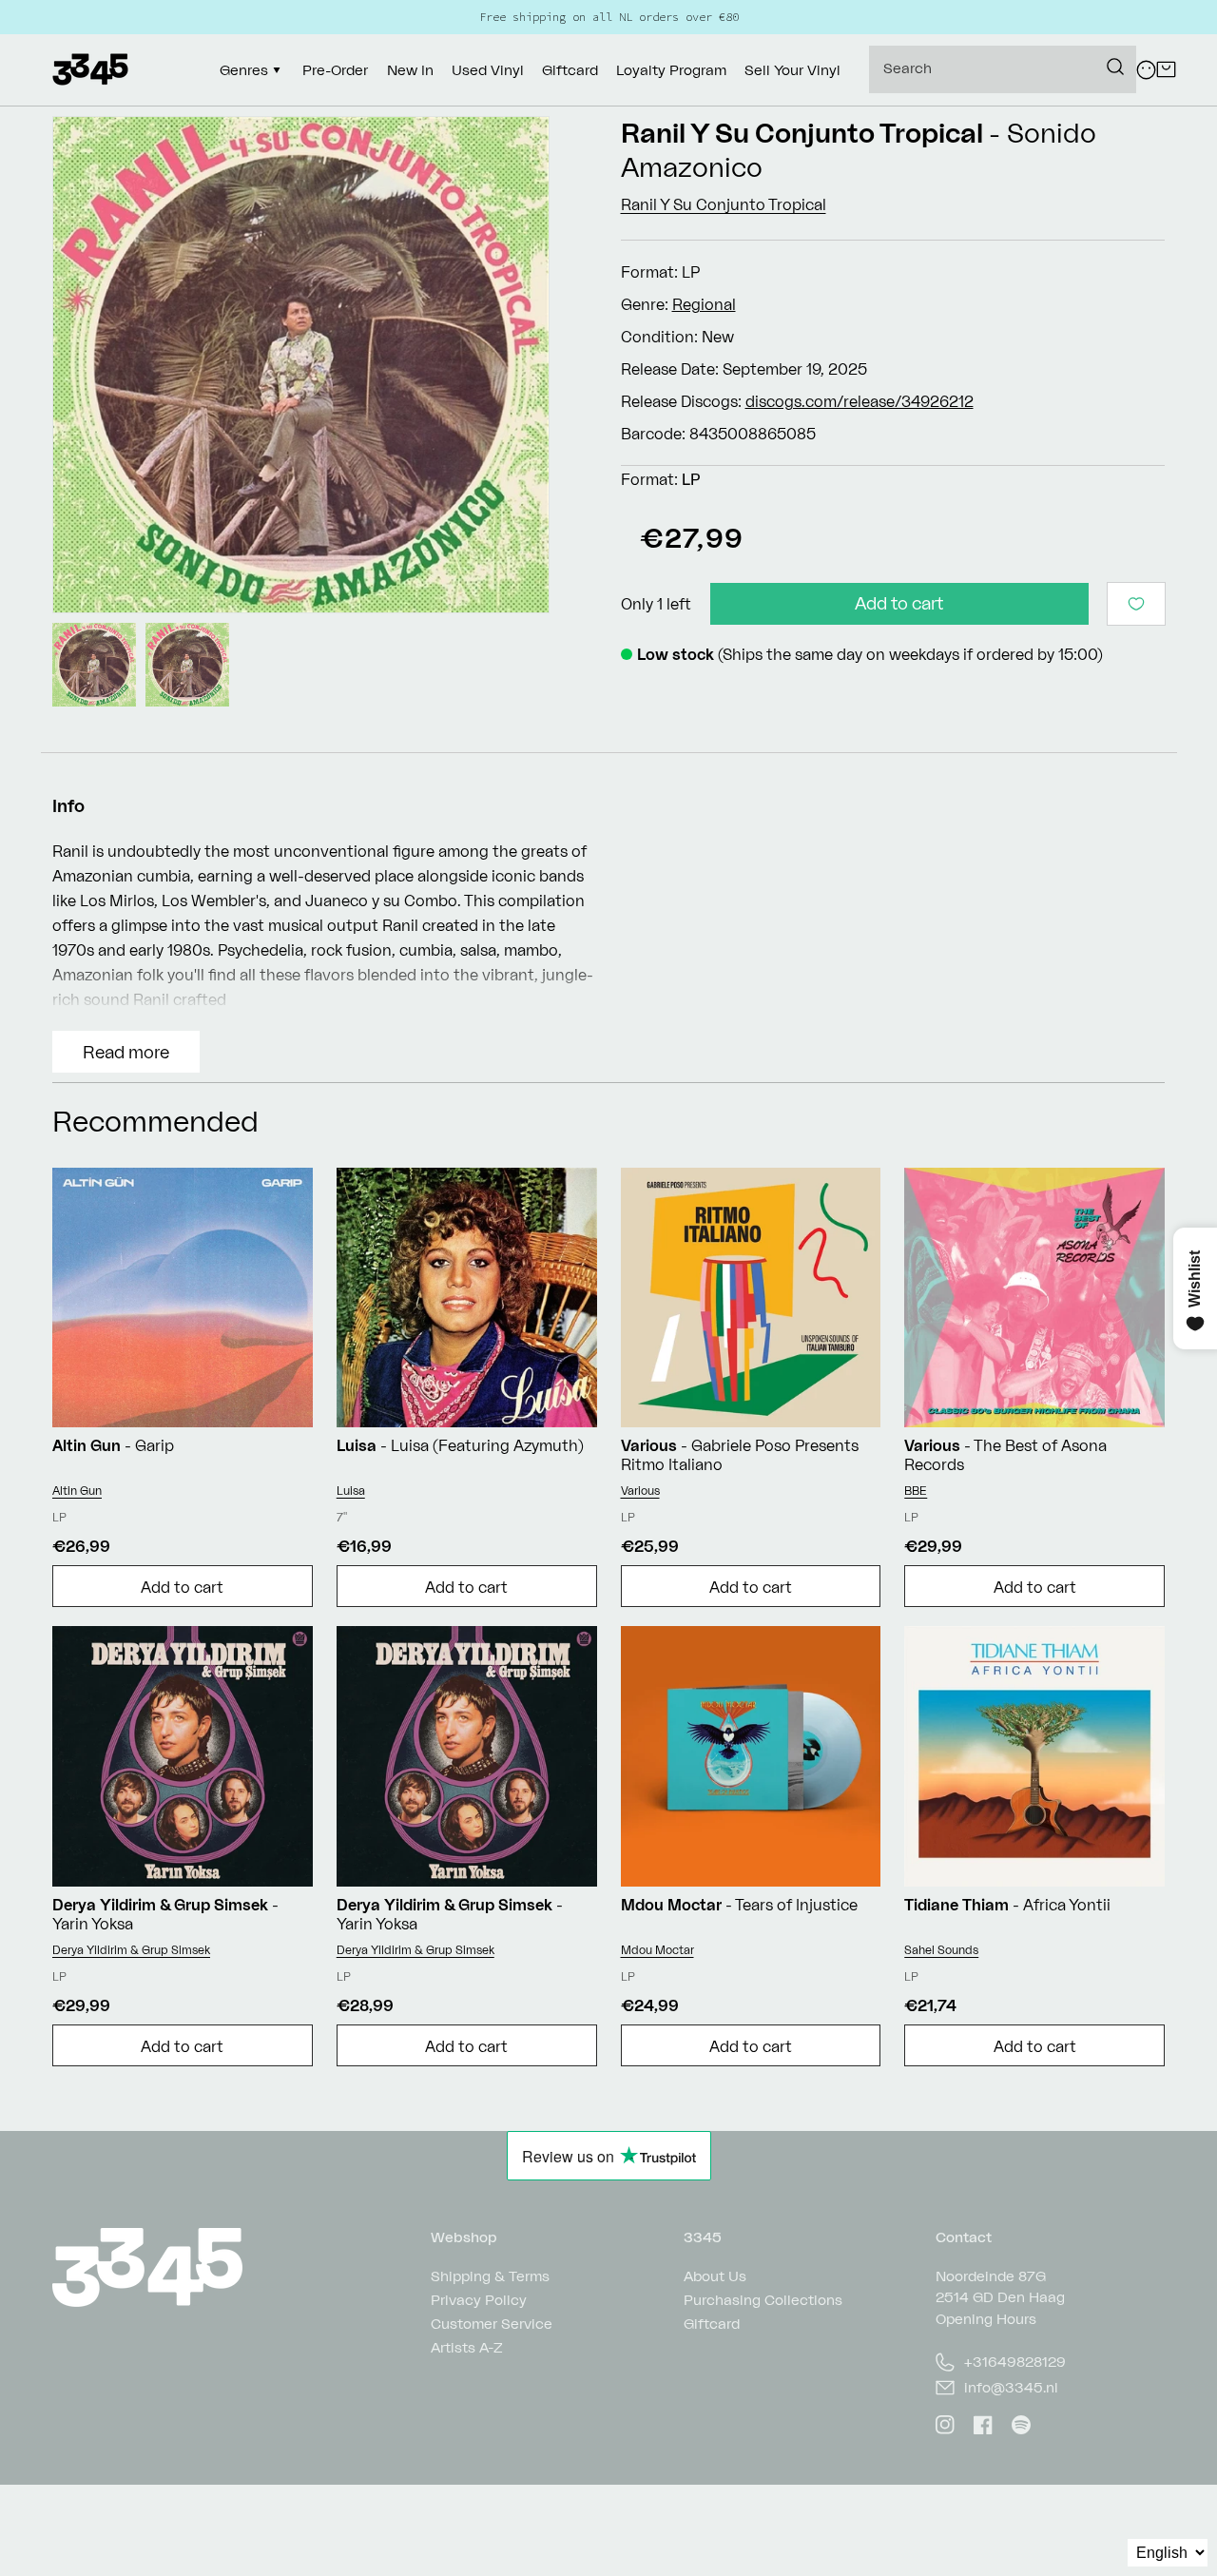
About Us (715, 2277)
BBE (916, 1491)
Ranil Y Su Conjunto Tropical (802, 133)
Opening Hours (986, 2319)
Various (640, 1491)
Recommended (155, 1121)
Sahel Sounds (941, 1950)
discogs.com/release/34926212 (860, 401)
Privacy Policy (479, 2300)
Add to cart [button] (182, 1587)
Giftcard (712, 2324)
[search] (1003, 69)
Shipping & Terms (490, 2277)
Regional (704, 304)
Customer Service (492, 2324)
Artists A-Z (467, 2347)
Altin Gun (77, 1491)
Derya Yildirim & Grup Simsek (131, 1950)
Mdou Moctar (657, 1950)
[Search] (1115, 67)
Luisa (351, 1491)
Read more (126, 1052)
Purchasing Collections (763, 2300)
